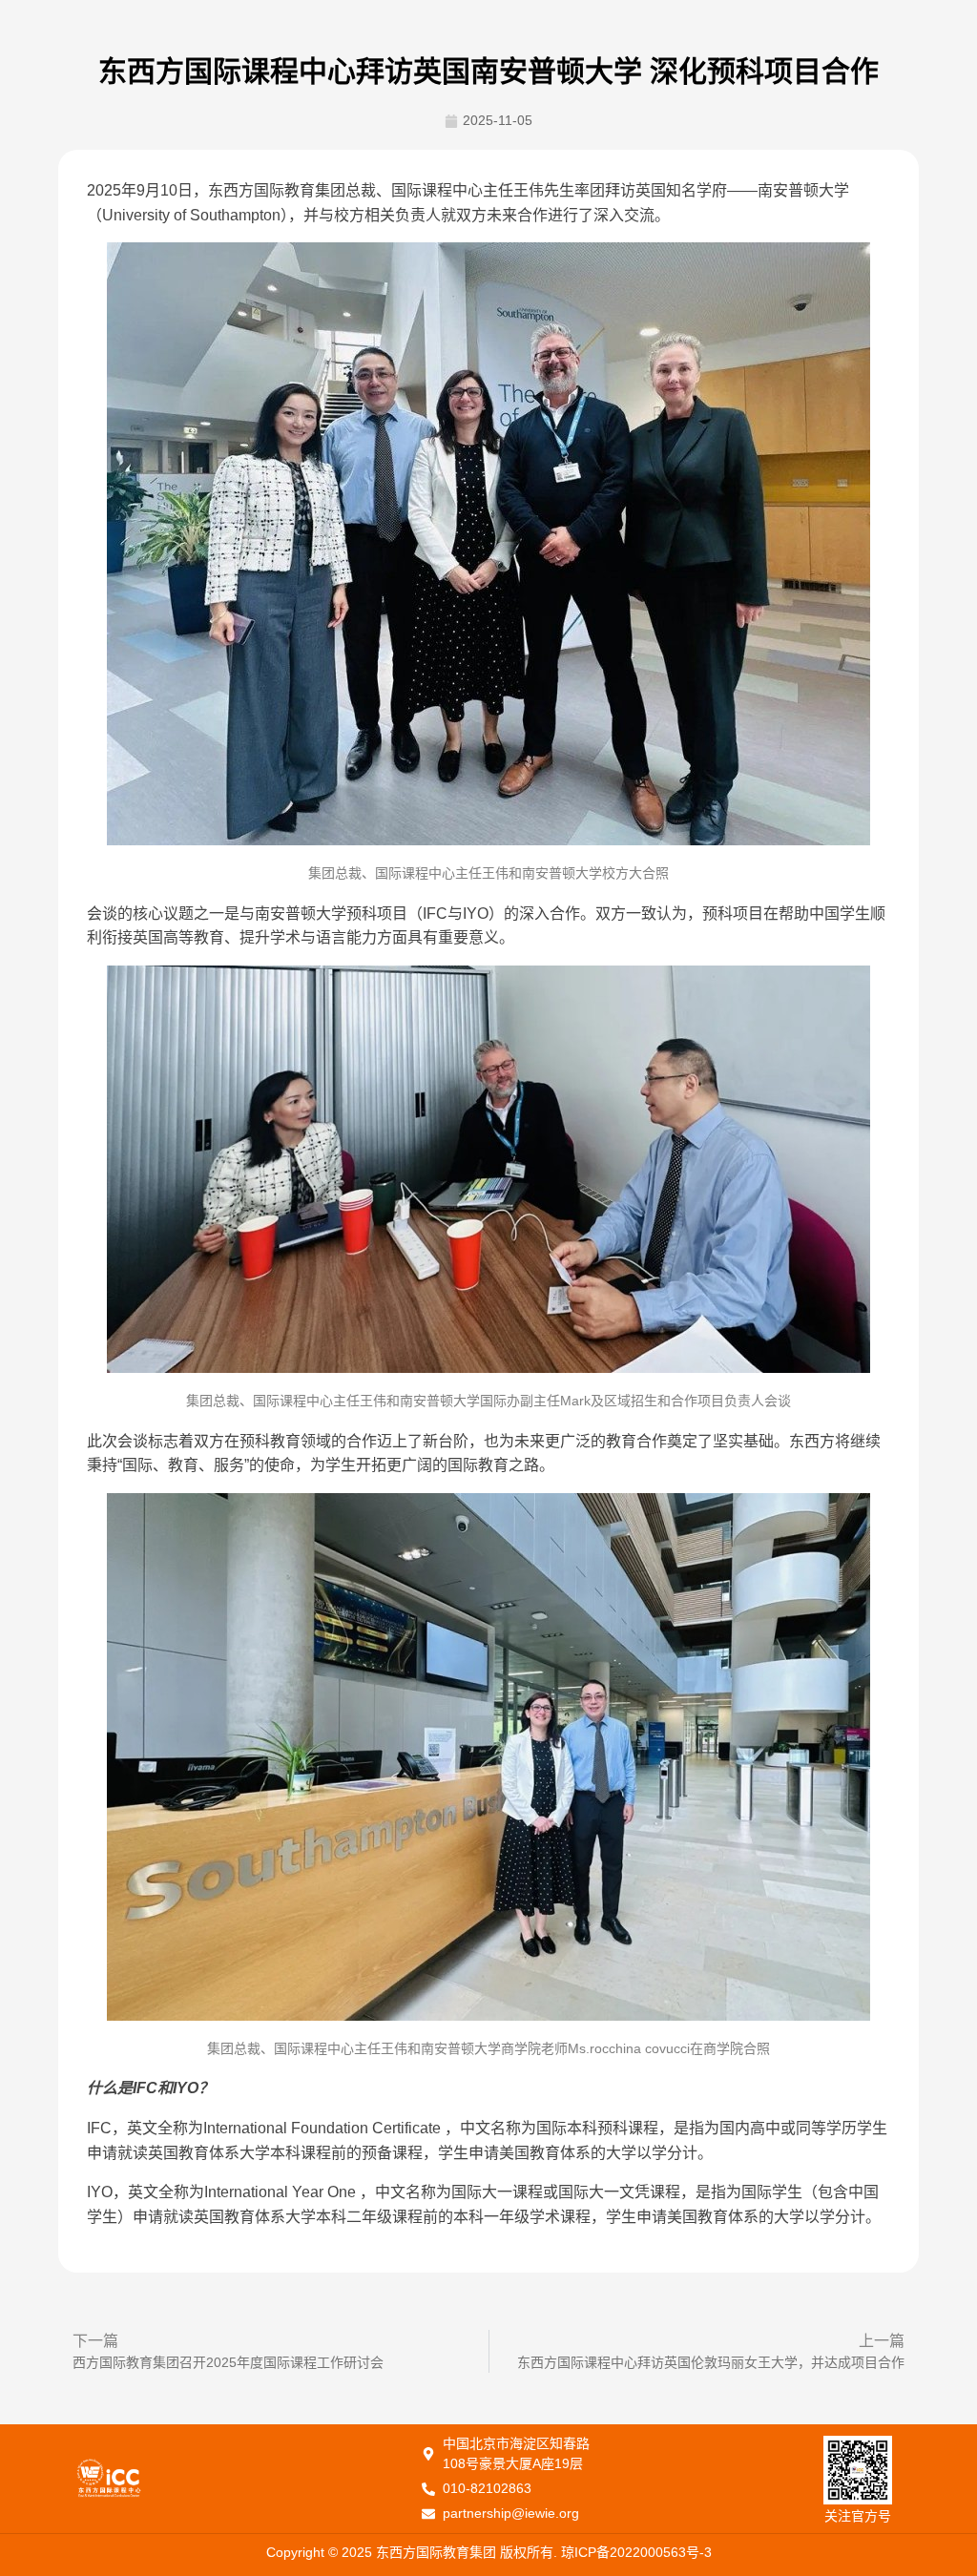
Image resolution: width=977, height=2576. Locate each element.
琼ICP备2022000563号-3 (636, 2552)
